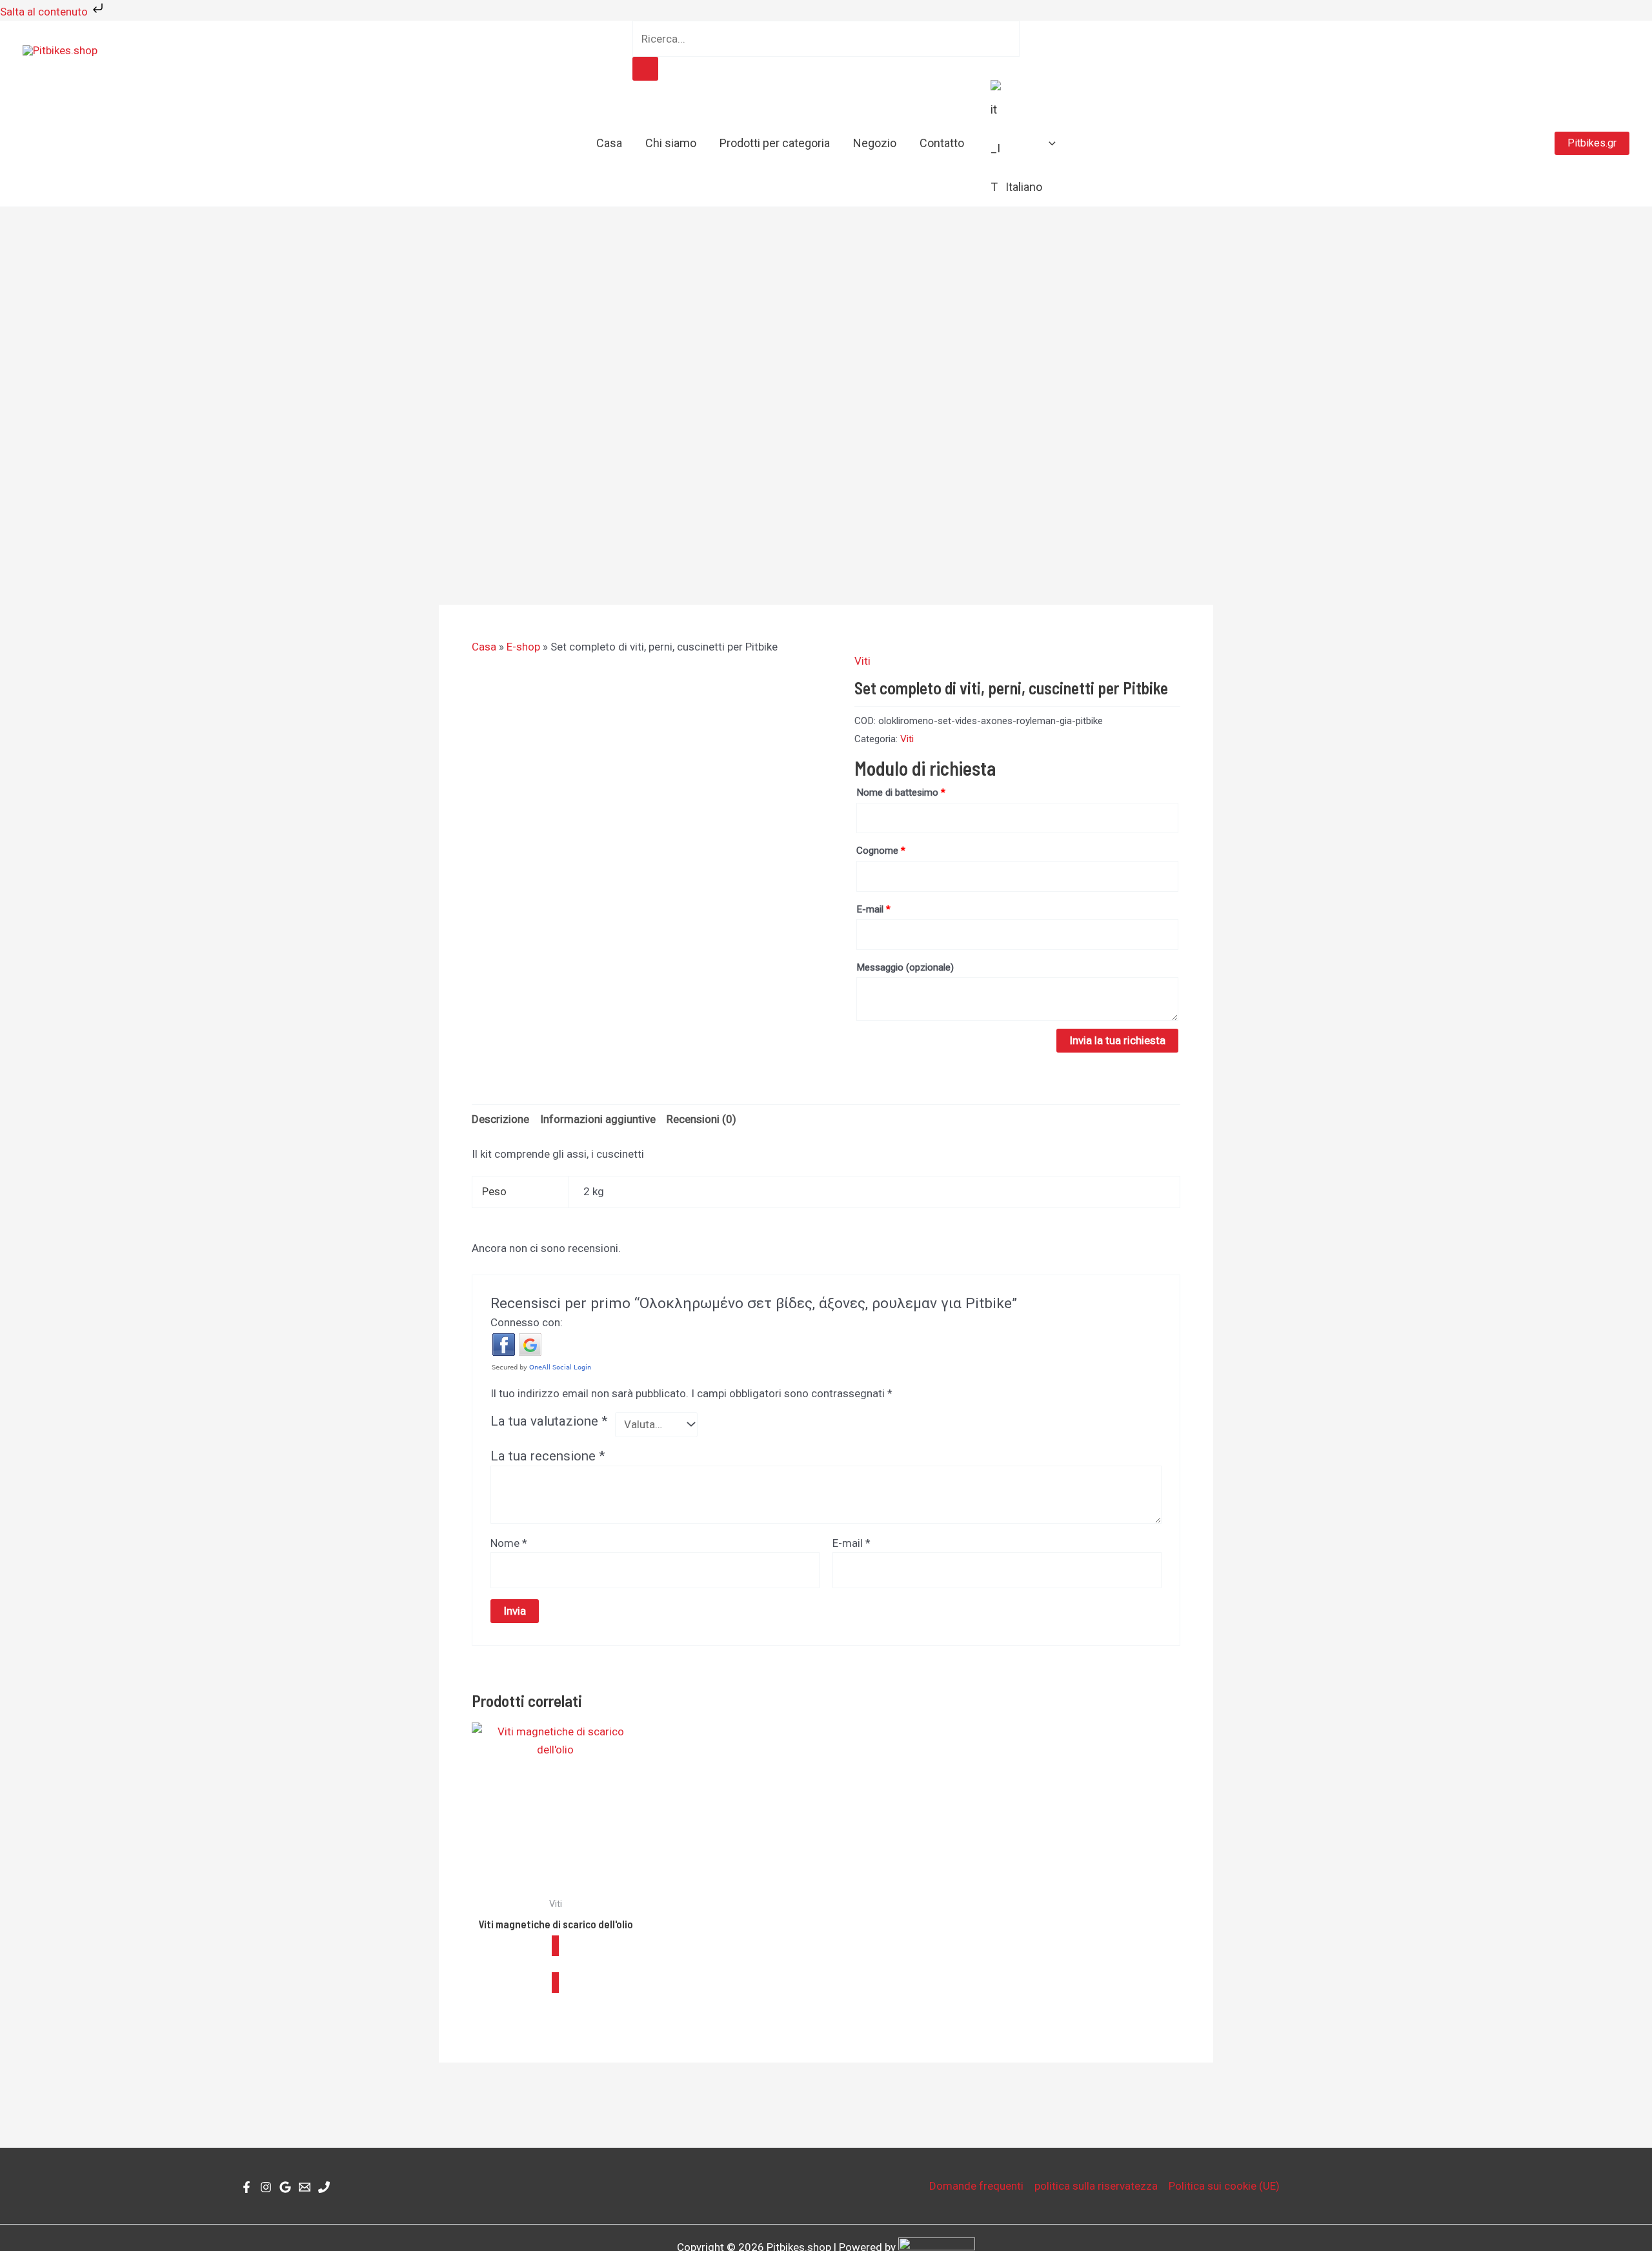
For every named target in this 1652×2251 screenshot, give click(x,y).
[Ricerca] (645, 69)
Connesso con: (527, 1322)
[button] (1049, 143)
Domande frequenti (976, 2186)
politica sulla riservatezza (1096, 2186)
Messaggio (905, 967)
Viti (862, 661)
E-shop (523, 647)
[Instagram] (266, 2187)
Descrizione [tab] (500, 1119)
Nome (509, 1543)
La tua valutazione (549, 1421)
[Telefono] (324, 2187)
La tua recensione (548, 1456)
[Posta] (305, 2187)
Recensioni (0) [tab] (701, 1119)
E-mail (873, 909)
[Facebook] (247, 2187)
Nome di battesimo (901, 792)
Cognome (881, 851)
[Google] (285, 2187)
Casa (484, 647)
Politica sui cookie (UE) (1224, 2186)
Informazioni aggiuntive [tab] (598, 1119)
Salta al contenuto (45, 12)
